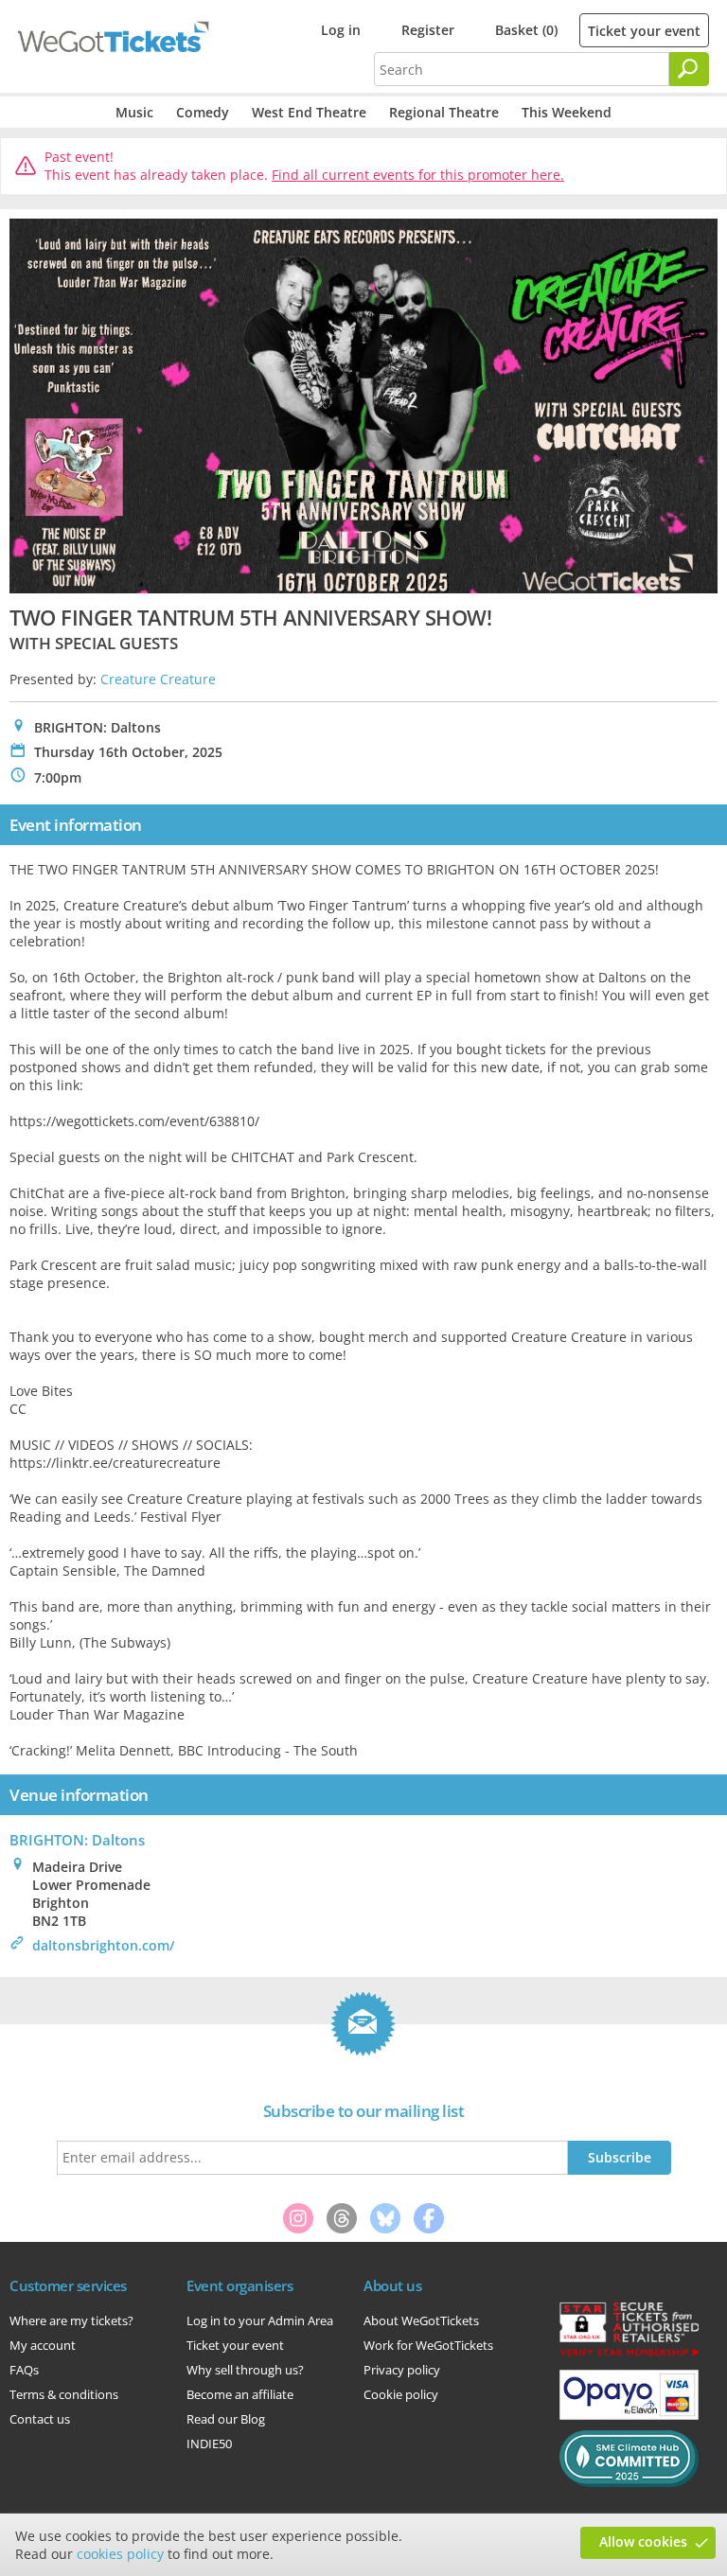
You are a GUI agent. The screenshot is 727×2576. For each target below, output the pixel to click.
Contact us (40, 2419)
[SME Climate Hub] (629, 2482)
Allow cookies (643, 2541)
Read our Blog (226, 2419)
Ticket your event (644, 31)
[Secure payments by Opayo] (629, 2415)
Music (134, 112)
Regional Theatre (444, 112)
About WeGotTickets (421, 2320)
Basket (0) (526, 30)
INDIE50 (209, 2444)
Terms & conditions (64, 2394)
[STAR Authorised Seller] (629, 2355)
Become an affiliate (240, 2394)
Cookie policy (401, 2394)
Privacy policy (402, 2370)
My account (43, 2345)
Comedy (203, 112)
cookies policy (120, 2554)
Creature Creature (158, 679)
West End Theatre (309, 112)
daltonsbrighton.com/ (103, 1945)
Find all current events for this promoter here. (418, 175)
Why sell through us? (245, 2370)
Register (428, 30)
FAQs (24, 2370)
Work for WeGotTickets (428, 2345)
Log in (341, 30)
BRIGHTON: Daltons (77, 1840)
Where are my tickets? (71, 2320)
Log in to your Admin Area (260, 2320)
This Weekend (567, 112)
